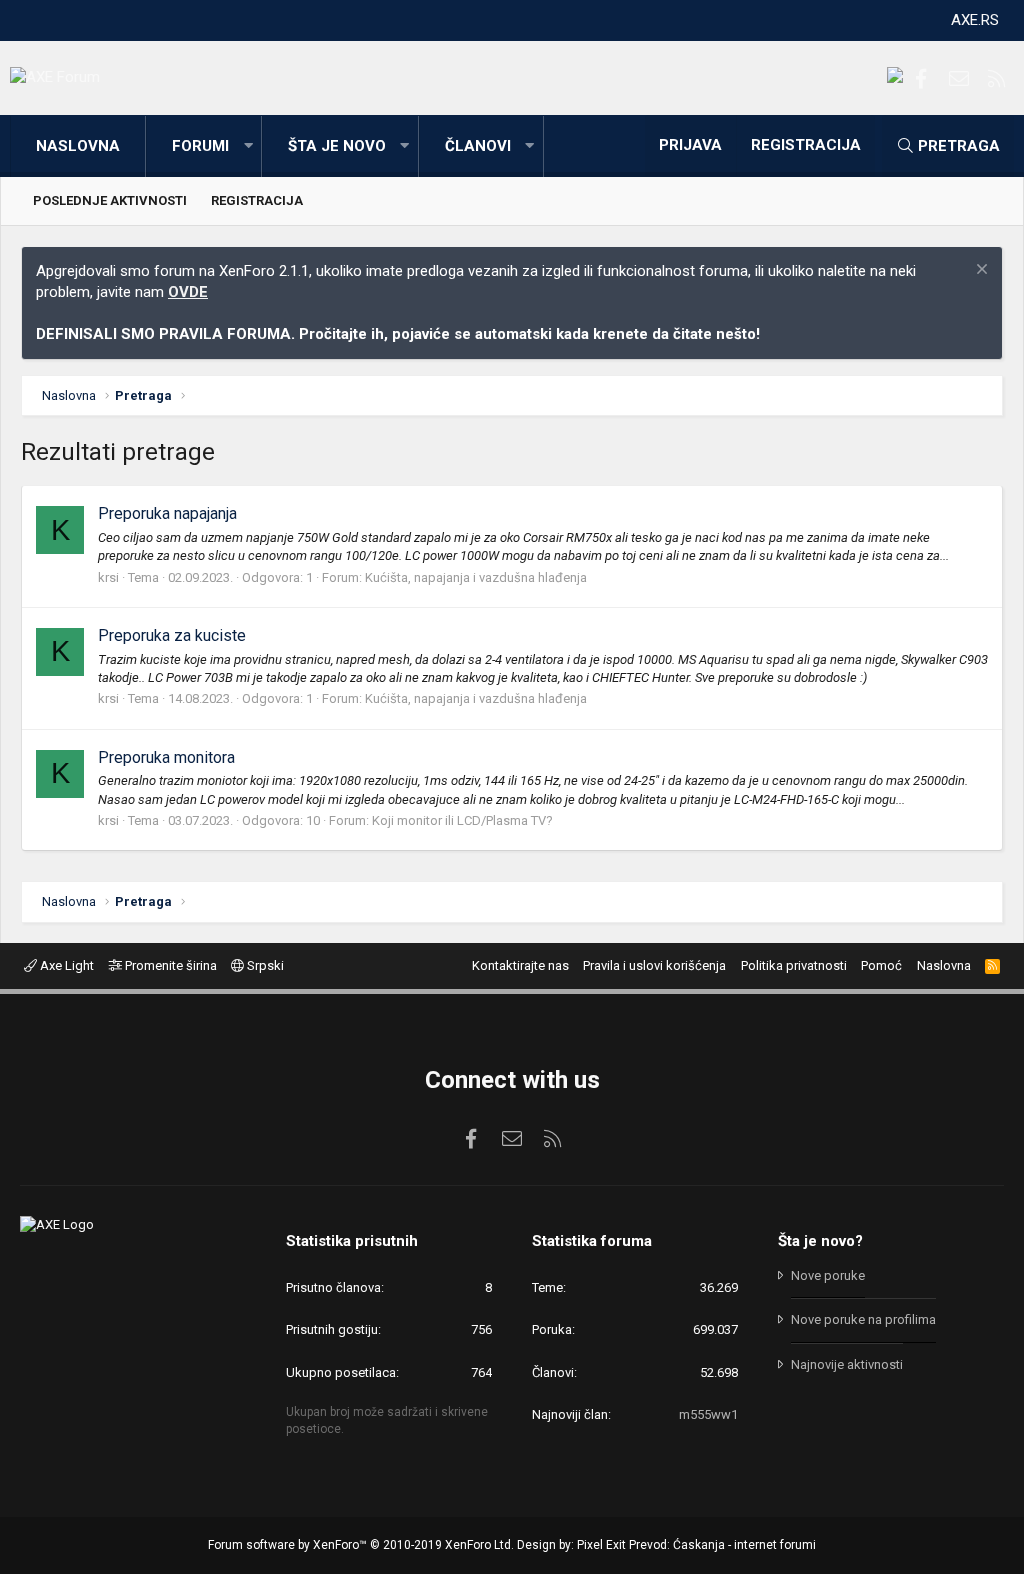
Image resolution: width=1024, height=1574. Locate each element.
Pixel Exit (601, 1545)
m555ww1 (708, 1414)
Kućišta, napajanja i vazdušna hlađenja (476, 577)
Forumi (200, 146)
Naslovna (78, 146)
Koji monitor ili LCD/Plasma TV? (462, 820)
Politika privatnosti (794, 965)
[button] (248, 146)
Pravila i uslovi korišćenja (654, 965)
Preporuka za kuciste (172, 635)
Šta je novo (337, 146)
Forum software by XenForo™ (361, 1545)
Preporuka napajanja (167, 513)
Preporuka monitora (166, 757)
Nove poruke (828, 1275)
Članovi (478, 146)
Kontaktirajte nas (520, 965)
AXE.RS (975, 20)
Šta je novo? (820, 1241)
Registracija (257, 200)
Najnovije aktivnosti (847, 1364)
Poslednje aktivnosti (110, 200)
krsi (108, 577)
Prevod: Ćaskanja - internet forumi (722, 1545)
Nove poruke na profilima (863, 1319)
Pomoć (881, 965)
